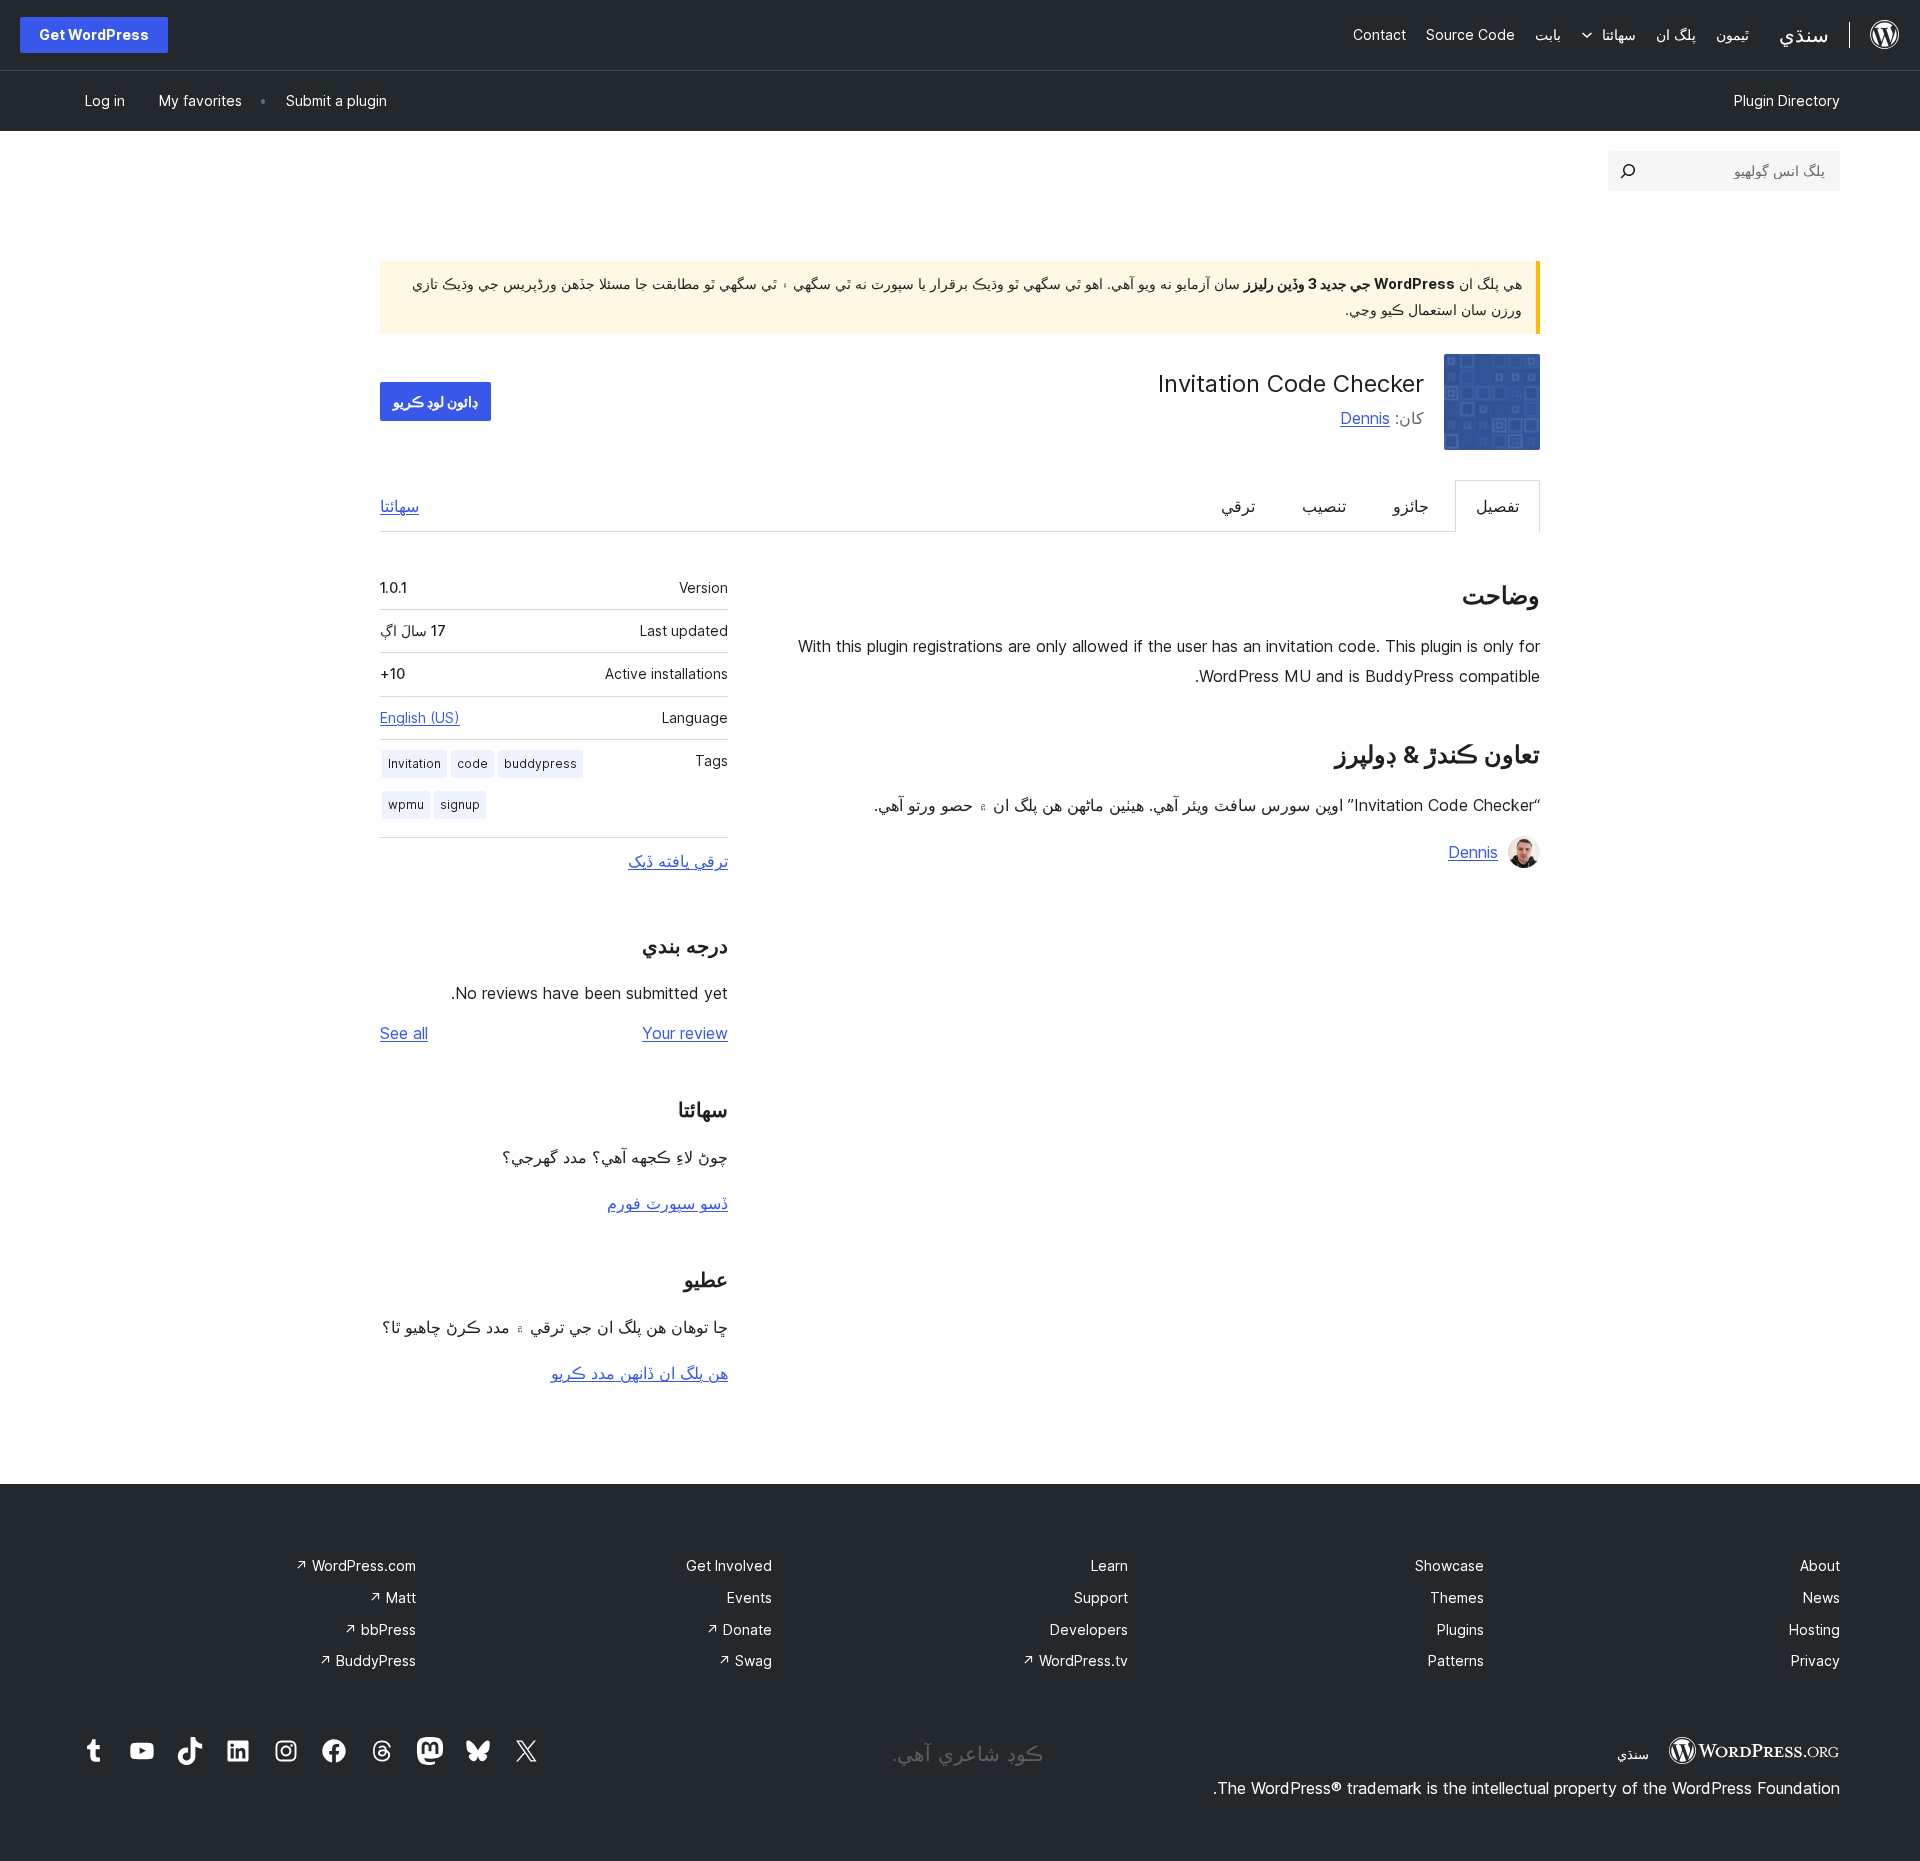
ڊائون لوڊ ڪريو (435, 401)
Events (749, 1597)
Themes (1457, 1597)
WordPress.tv (1075, 1660)
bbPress (380, 1629)
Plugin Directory (1787, 100)
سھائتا (399, 506)
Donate (739, 1629)
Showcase (1449, 1565)
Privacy (1815, 1660)
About (1820, 1565)
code (472, 763)
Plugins (1460, 1629)
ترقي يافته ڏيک (678, 861)
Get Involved (729, 1565)
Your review (685, 1033)
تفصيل (1497, 506)
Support (1101, 1597)
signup (460, 804)
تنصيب (1324, 506)
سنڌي (1633, 1754)
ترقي (1238, 506)
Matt (392, 1597)
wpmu (406, 804)
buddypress (540, 763)
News (1821, 1597)
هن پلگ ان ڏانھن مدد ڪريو (639, 1373)
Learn (1109, 1565)
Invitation (414, 763)
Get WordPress (94, 34)
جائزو (1411, 506)
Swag (745, 1660)
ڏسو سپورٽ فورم (667, 1203)
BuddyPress (367, 1660)
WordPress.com (355, 1565)
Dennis (1365, 418)
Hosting (1814, 1629)
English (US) (420, 717)
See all (404, 1033)
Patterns (1456, 1660)
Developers (1089, 1629)
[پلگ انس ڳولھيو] (1628, 171)
